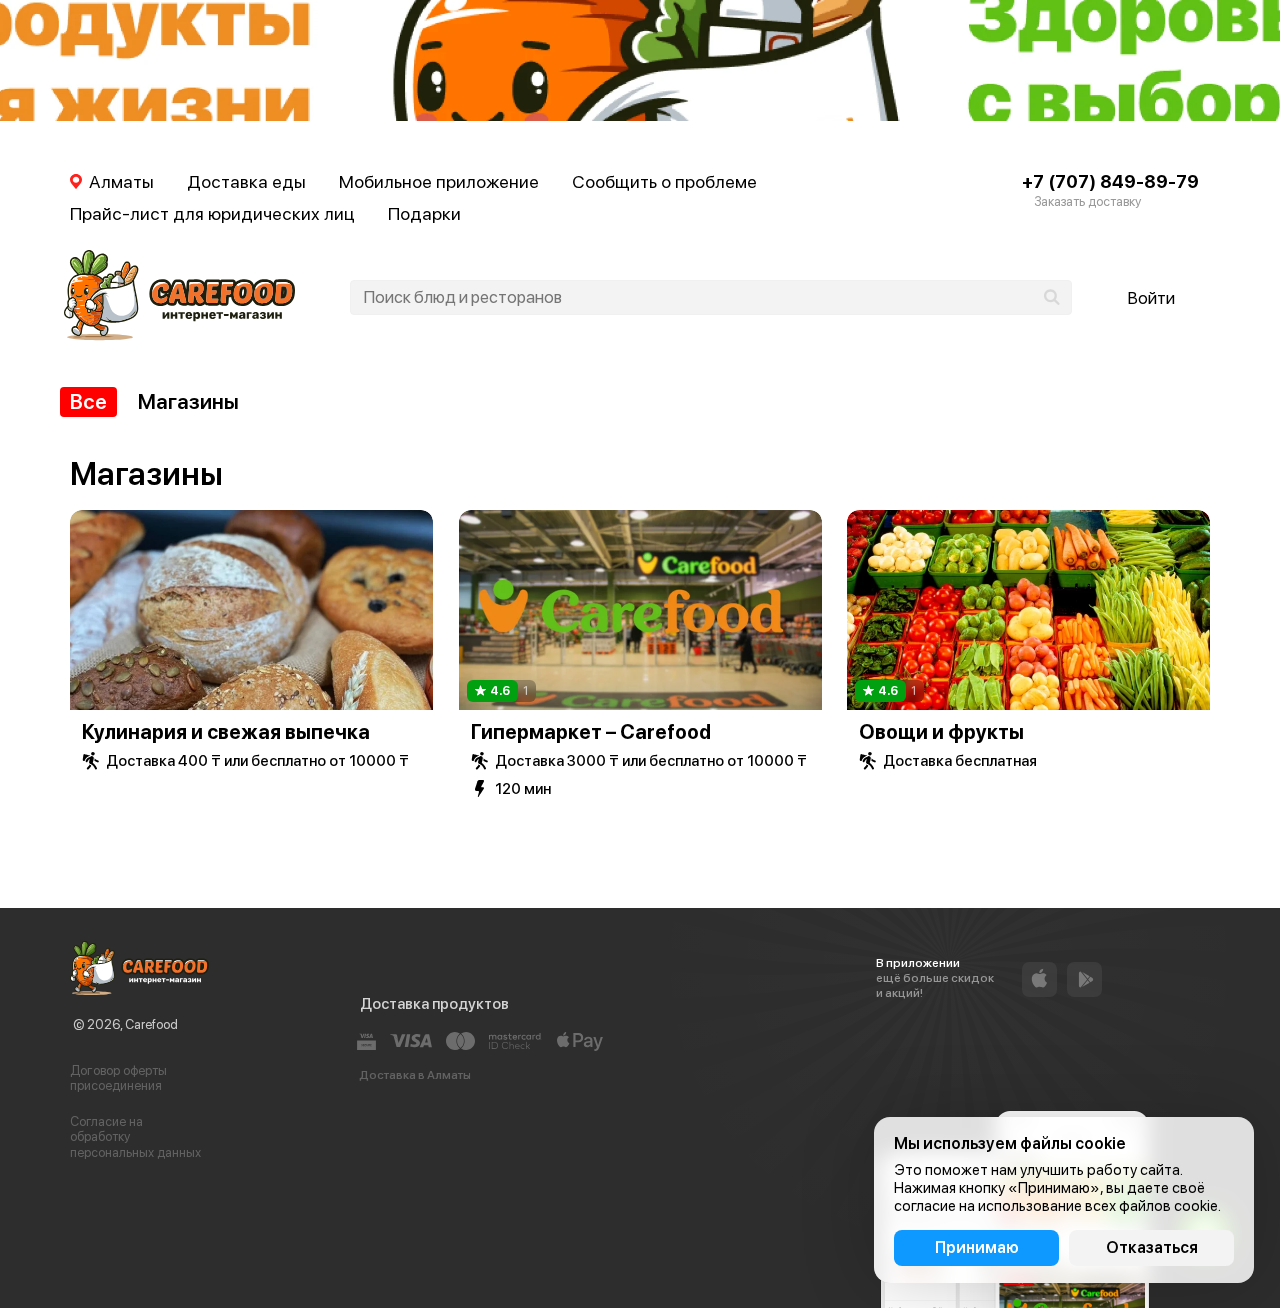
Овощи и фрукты (941, 732)
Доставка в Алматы (415, 1075)
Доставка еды (246, 181)
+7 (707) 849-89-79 (1110, 181)
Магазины (188, 401)
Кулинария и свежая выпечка (226, 732)
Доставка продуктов (434, 1004)
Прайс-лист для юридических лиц (212, 213)
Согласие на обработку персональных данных (135, 1137)
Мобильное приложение (439, 181)
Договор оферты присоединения (118, 1078)
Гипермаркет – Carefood (591, 732)
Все (88, 401)
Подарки (424, 213)
